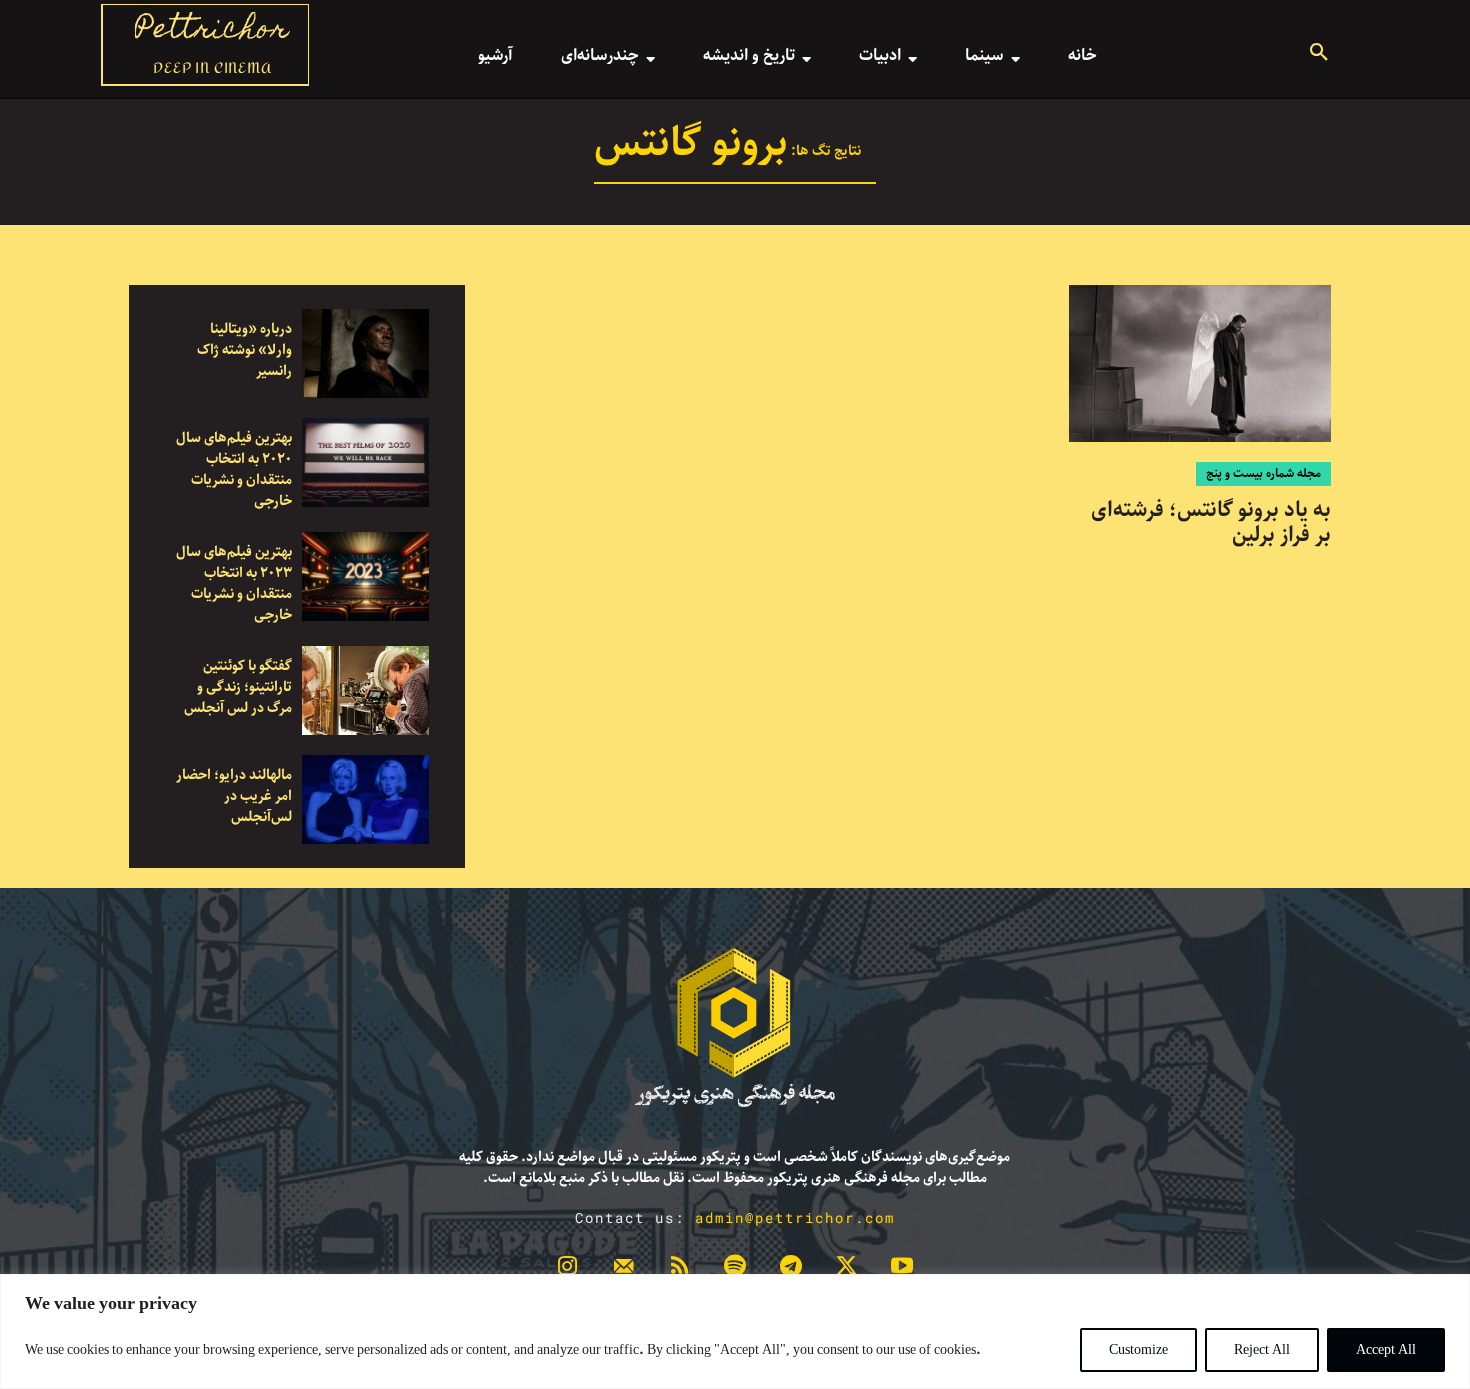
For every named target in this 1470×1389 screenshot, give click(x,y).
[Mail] (624, 1270)
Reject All (1262, 1350)
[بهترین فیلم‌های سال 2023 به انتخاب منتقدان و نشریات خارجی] (365, 576)
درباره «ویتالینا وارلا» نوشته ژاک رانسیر (244, 350)
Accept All (1386, 1350)
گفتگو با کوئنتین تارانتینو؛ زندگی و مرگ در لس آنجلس (238, 687)
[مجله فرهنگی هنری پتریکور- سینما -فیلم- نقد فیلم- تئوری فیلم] (735, 1028)
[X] (847, 1270)
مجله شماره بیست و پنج (1263, 473)
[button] (1319, 55)
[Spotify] (735, 1270)
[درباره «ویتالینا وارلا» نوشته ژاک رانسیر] (365, 353)
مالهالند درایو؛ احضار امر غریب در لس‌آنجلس (234, 796)
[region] (735, 1331)
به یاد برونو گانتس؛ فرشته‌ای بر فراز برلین (1211, 522)
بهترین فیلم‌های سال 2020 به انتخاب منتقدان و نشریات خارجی (234, 469)
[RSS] (679, 1270)
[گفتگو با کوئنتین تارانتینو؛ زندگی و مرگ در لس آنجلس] (365, 690)
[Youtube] (902, 1270)
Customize (1138, 1350)
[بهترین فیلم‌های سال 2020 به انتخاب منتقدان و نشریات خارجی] (365, 462)
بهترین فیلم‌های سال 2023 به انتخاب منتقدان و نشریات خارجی (234, 583)
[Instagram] (568, 1270)
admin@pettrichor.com (795, 1217)
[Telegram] (791, 1270)
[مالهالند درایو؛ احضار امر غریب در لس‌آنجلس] (365, 799)
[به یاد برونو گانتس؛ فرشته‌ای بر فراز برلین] (1200, 363)
